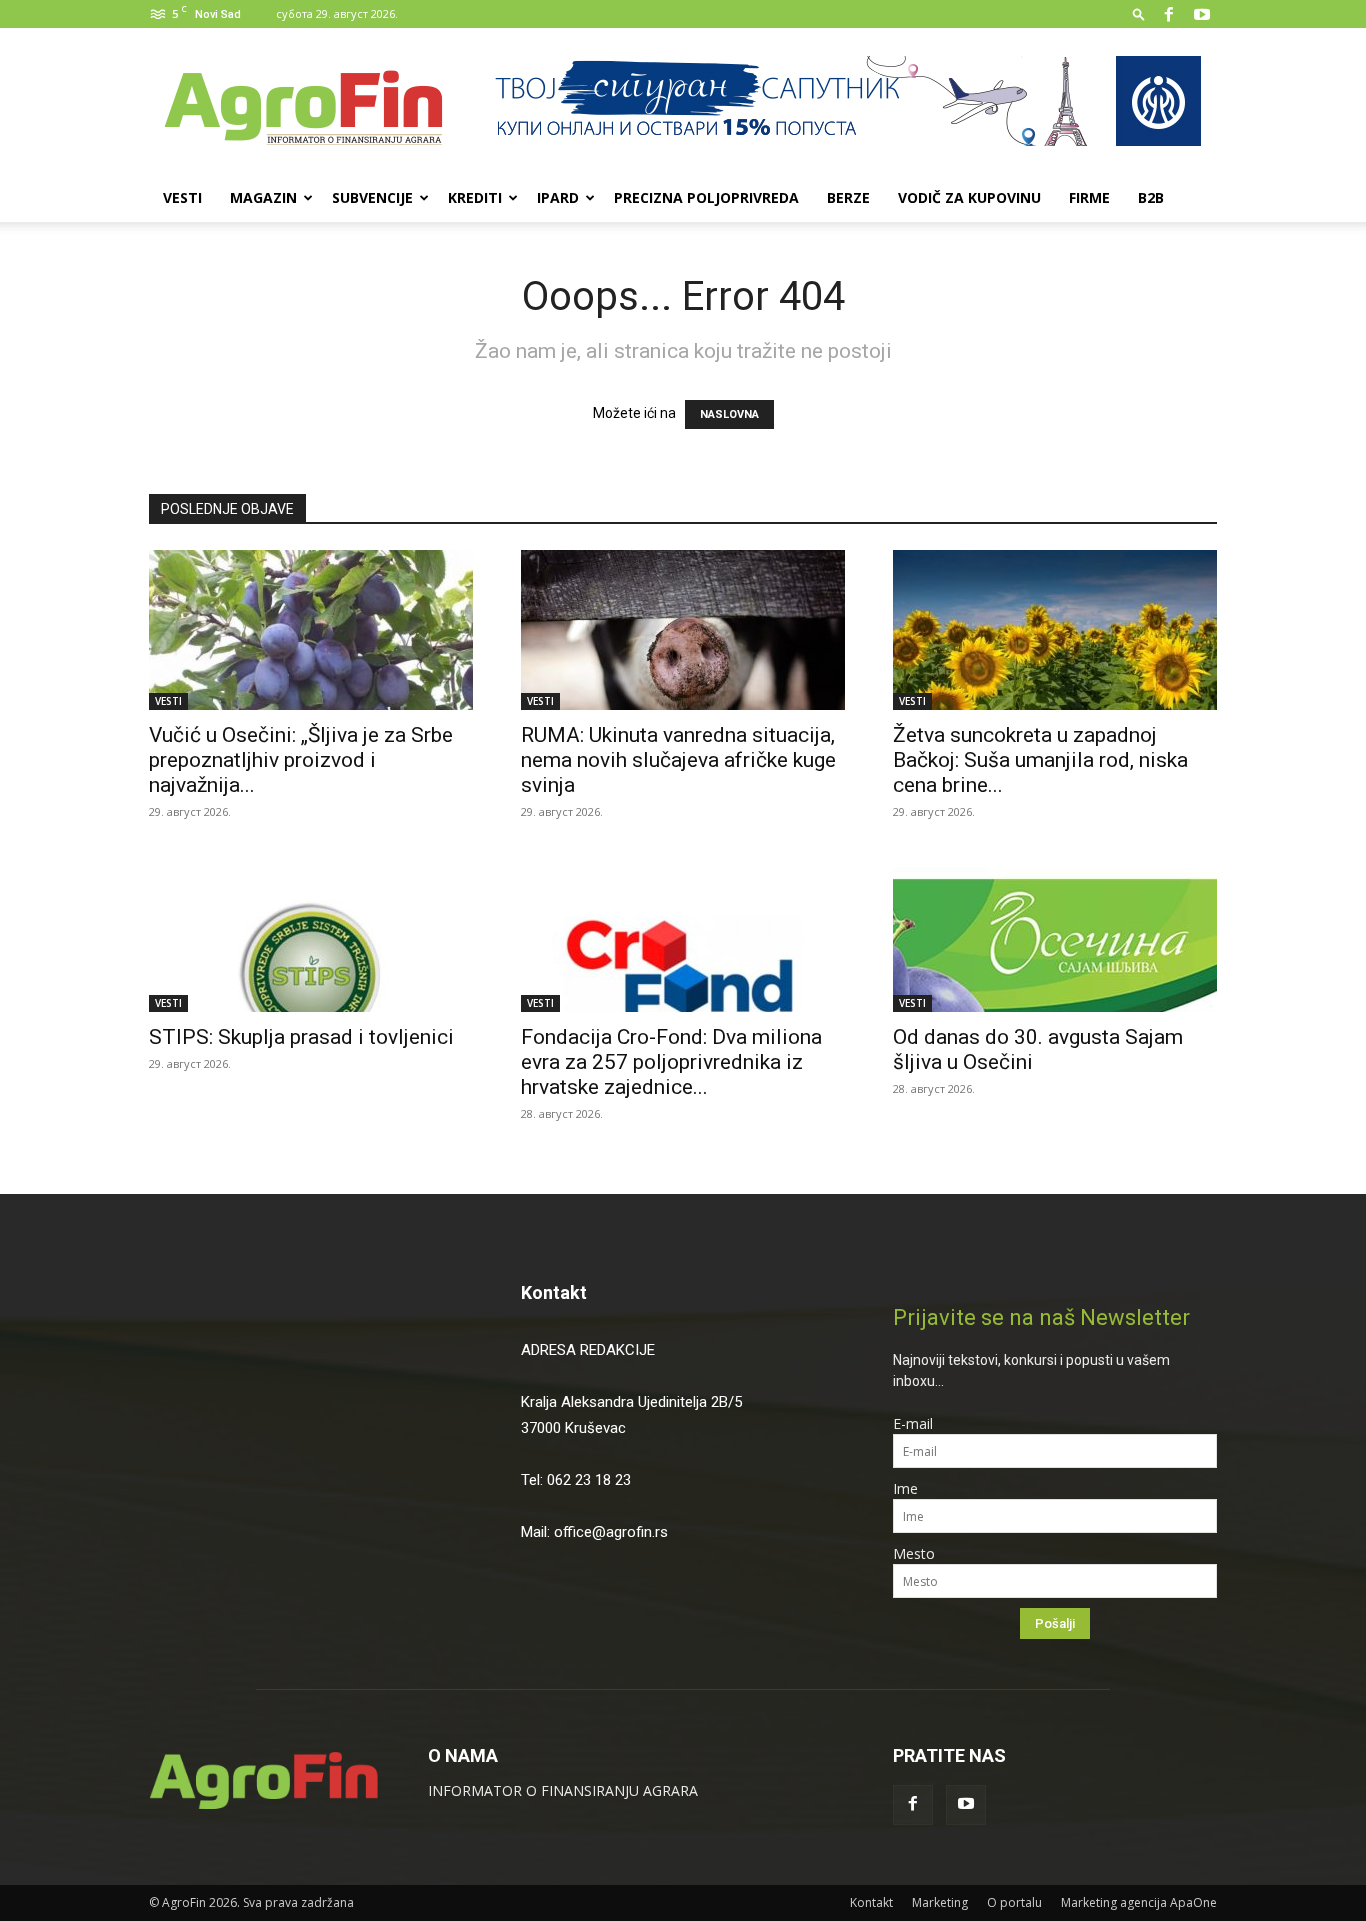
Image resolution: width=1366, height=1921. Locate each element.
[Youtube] (1202, 14)
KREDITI (475, 197)
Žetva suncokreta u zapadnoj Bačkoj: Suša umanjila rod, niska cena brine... (1040, 760)
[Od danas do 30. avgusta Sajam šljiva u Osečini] (1055, 932)
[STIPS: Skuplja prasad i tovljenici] (311, 932)
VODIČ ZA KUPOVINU (969, 197)
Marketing (940, 1902)
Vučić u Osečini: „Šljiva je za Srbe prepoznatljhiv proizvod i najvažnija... (301, 760)
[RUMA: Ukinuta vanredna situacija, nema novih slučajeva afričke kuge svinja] (683, 630)
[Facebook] (1169, 14)
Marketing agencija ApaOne (1139, 1902)
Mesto (914, 1553)
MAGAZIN (263, 197)
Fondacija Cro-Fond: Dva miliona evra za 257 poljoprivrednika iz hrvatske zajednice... (671, 1062)
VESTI (182, 197)
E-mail (913, 1423)
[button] (1139, 13)
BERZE (848, 197)
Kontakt (554, 1292)
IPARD (558, 197)
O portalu (1014, 1902)
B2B (1151, 197)
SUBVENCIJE (372, 197)
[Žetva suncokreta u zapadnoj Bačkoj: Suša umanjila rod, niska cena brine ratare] (1055, 630)
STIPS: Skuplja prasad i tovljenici (304, 1037)
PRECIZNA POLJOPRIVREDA (706, 197)
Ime (905, 1488)
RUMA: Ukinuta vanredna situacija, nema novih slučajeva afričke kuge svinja (678, 760)
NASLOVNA (729, 414)
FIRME (1089, 197)
